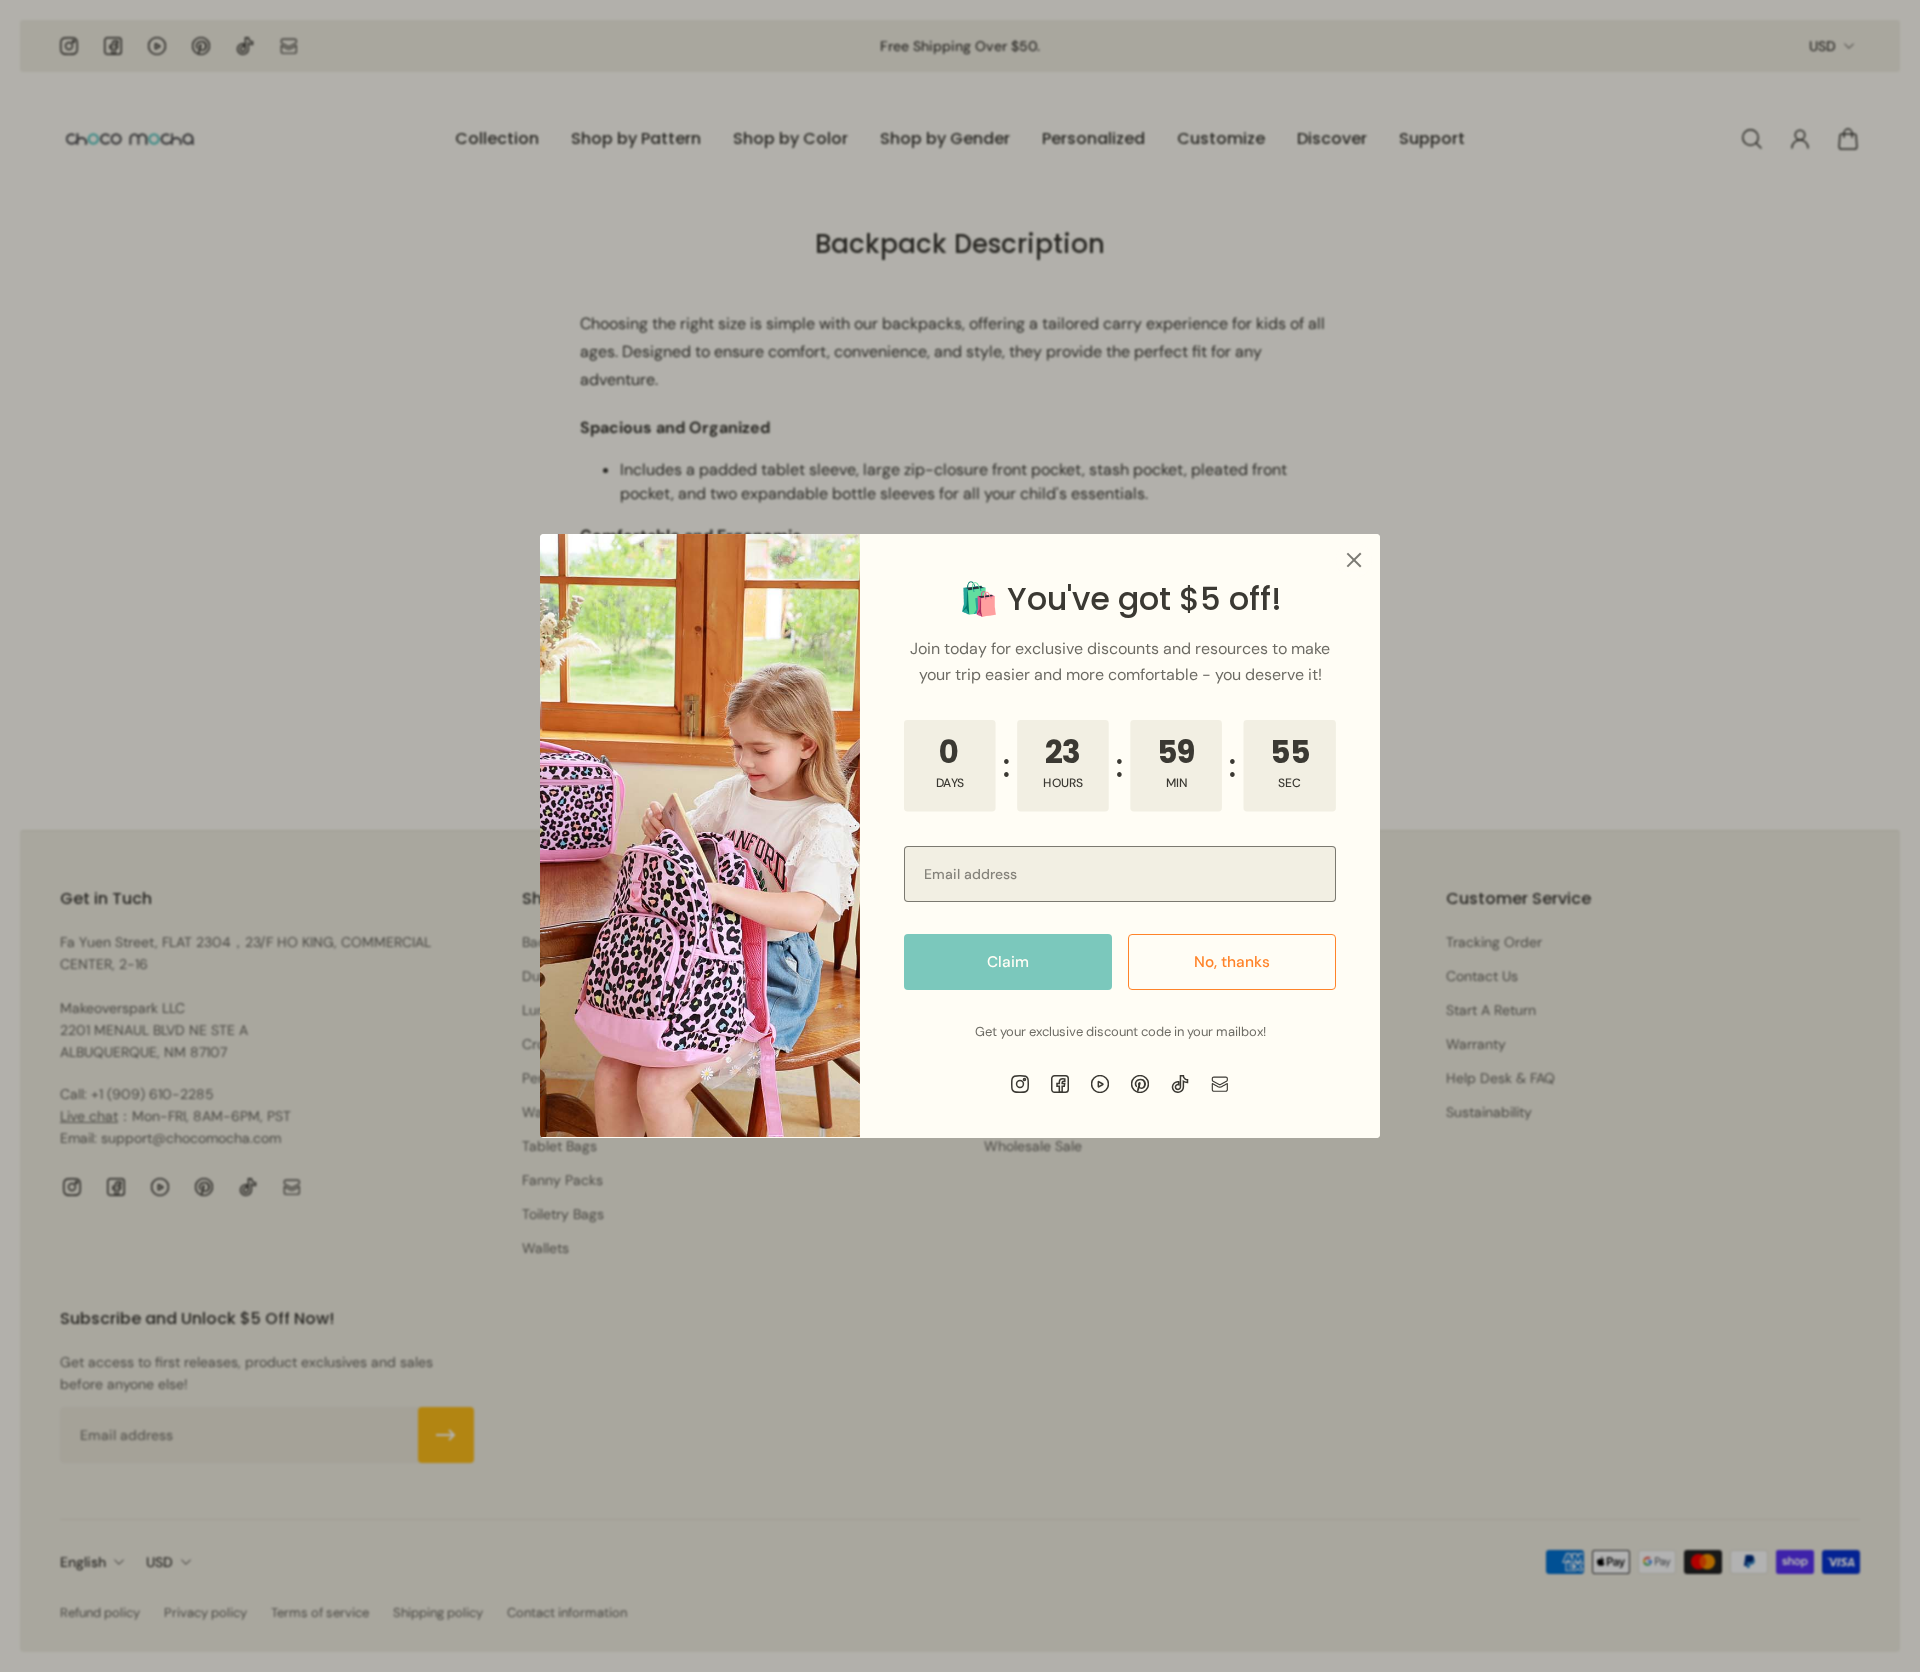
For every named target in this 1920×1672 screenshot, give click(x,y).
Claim (1008, 962)
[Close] (1354, 560)
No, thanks (1232, 962)
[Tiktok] (1180, 1084)
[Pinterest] (1140, 1084)
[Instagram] (1020, 1084)
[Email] (1220, 1084)
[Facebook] (1060, 1084)
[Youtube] (1100, 1084)
